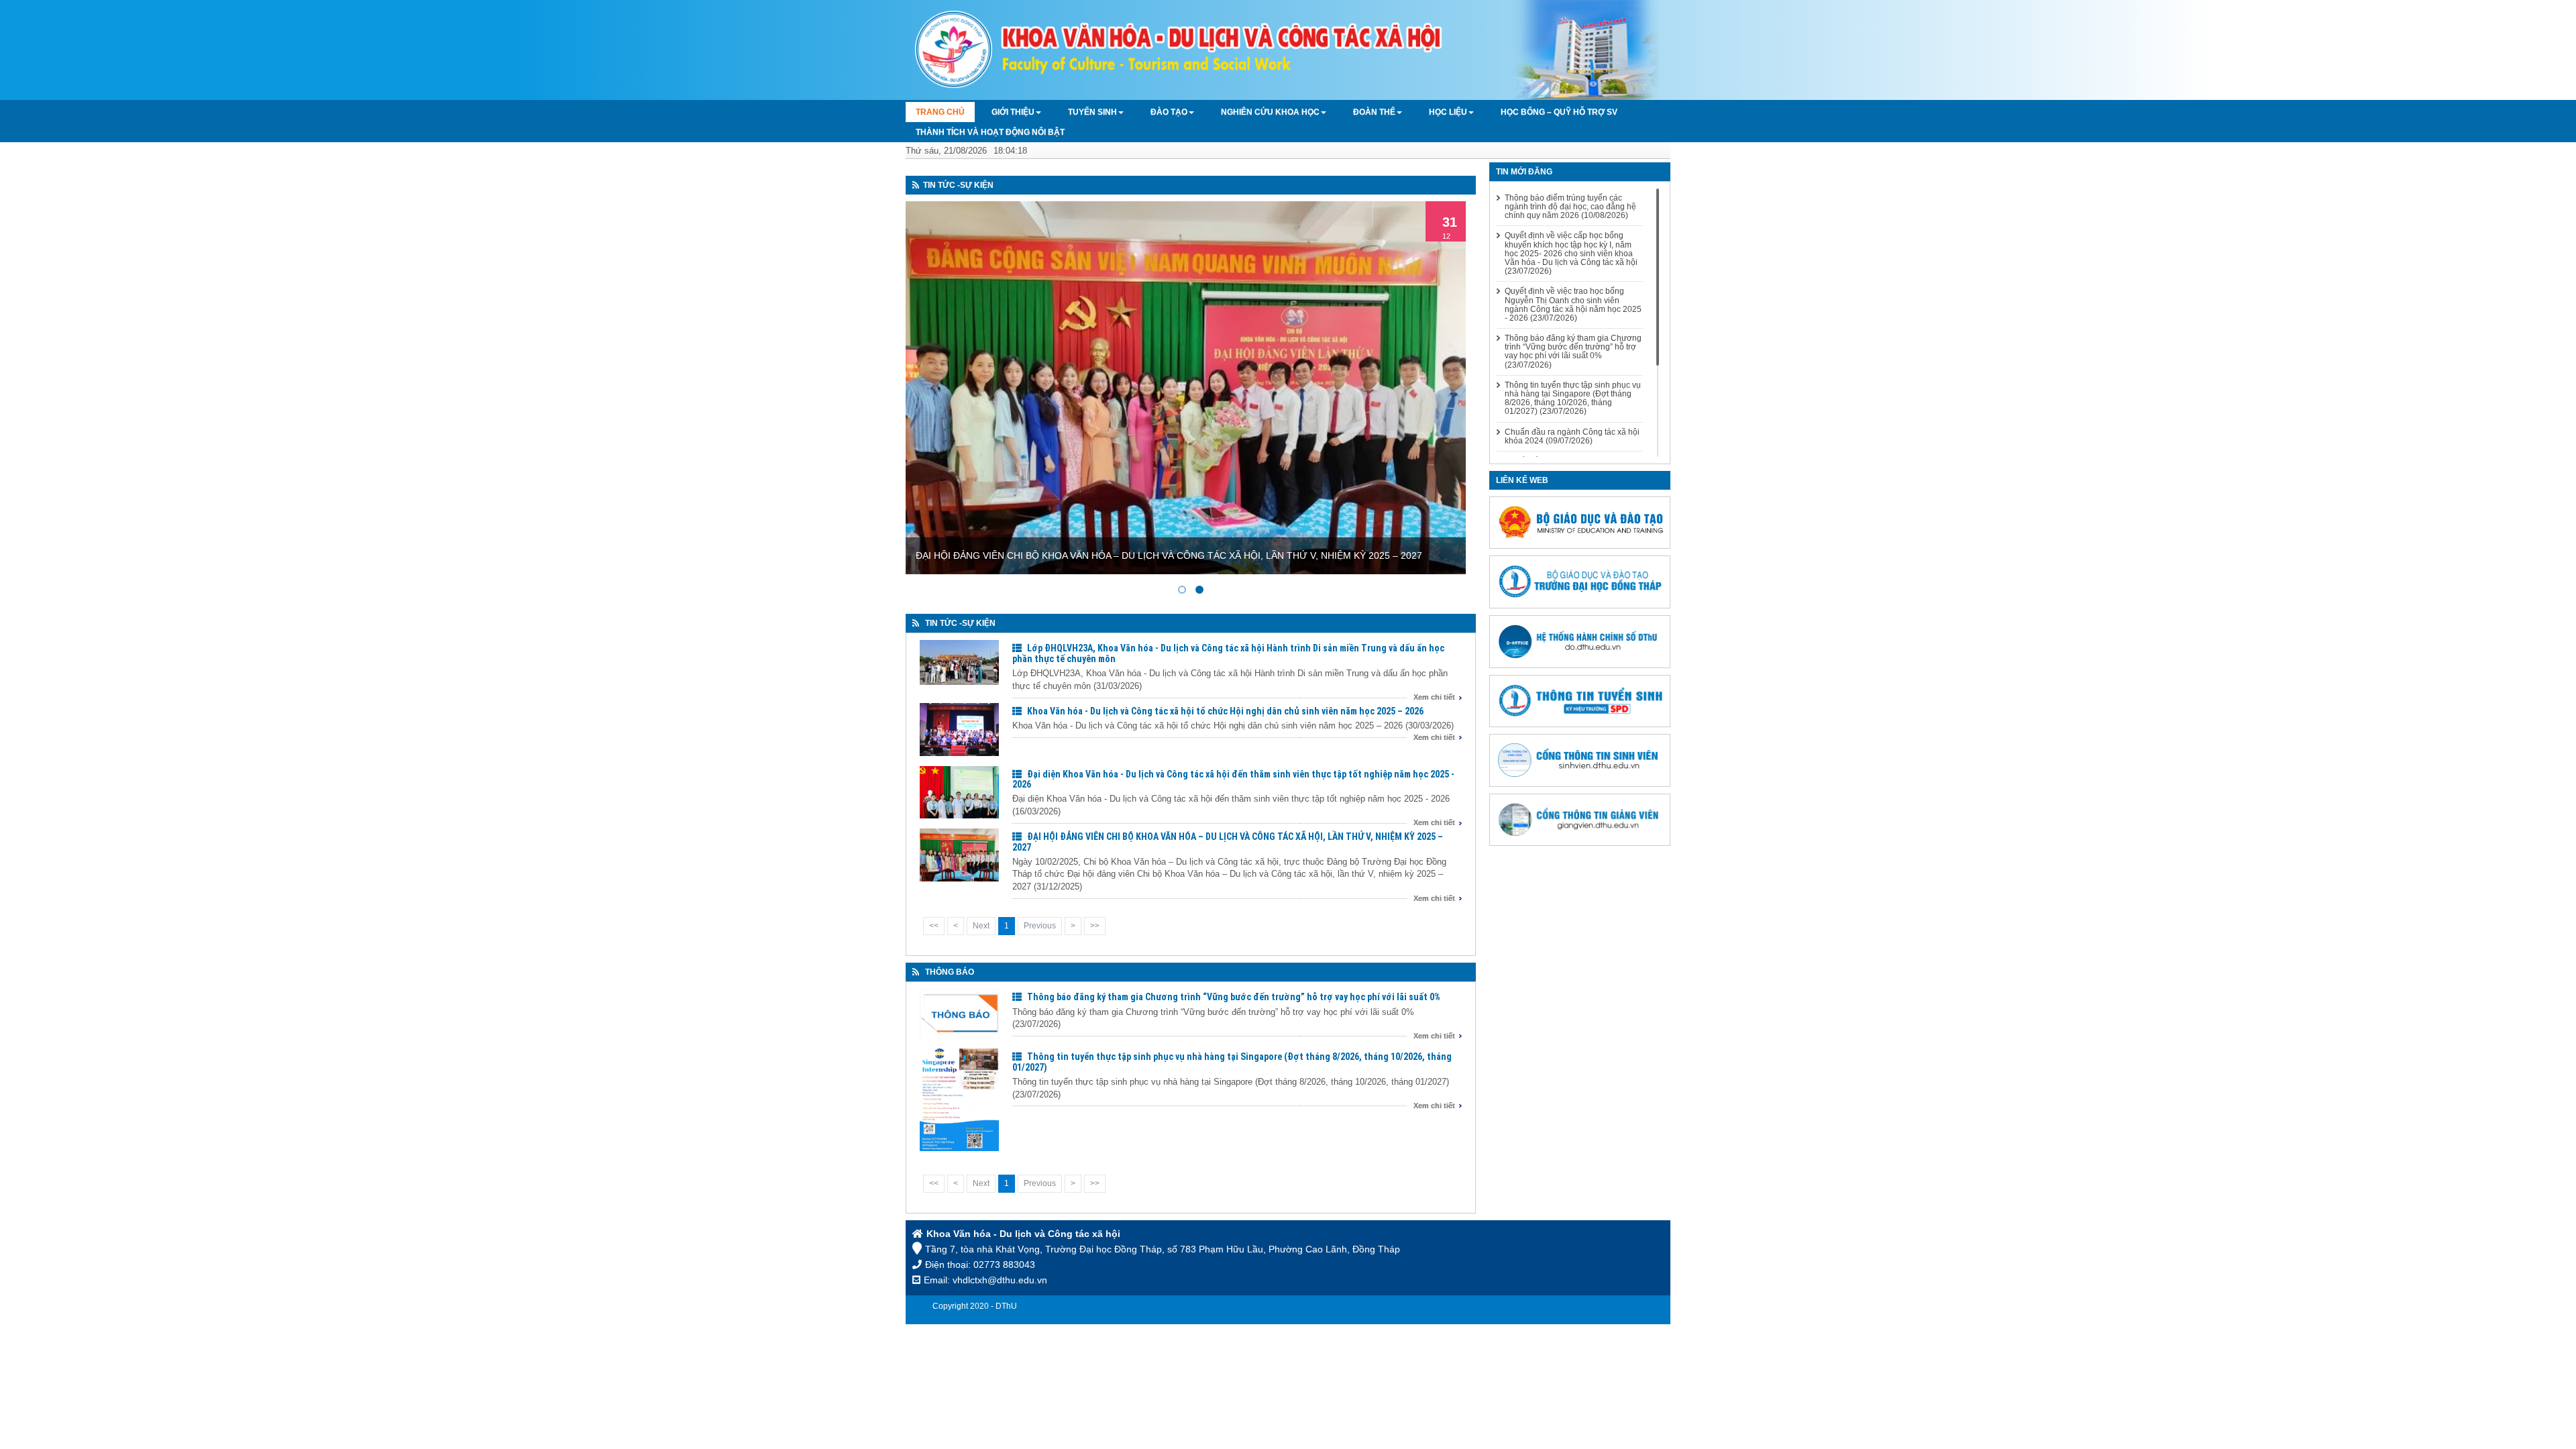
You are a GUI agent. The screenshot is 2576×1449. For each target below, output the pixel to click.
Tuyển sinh (1092, 112)
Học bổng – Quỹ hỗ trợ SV (1559, 112)
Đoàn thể (1374, 112)
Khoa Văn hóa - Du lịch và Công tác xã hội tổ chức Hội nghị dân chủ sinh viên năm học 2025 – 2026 (1225, 711)
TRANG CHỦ (940, 112)
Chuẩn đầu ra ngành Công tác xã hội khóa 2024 (1572, 437)
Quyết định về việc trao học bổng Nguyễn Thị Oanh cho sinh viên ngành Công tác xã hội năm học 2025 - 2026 (1573, 305)
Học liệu (1448, 112)
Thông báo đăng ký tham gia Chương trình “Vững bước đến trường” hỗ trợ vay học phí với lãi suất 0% (1234, 997)
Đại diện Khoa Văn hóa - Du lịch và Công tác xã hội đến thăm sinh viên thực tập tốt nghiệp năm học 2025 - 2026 (1233, 779)
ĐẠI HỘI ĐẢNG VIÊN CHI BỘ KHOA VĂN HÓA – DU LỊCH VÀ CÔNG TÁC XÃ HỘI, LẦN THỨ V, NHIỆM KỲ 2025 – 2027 (1228, 842)
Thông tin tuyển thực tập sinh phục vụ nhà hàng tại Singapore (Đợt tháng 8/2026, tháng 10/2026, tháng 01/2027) (1232, 1062)
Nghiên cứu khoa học (1270, 112)
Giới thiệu (1013, 112)
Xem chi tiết (1434, 697)
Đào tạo (1169, 112)
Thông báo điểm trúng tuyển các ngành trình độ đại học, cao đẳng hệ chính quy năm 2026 (1570, 207)
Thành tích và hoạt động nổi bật (990, 132)
